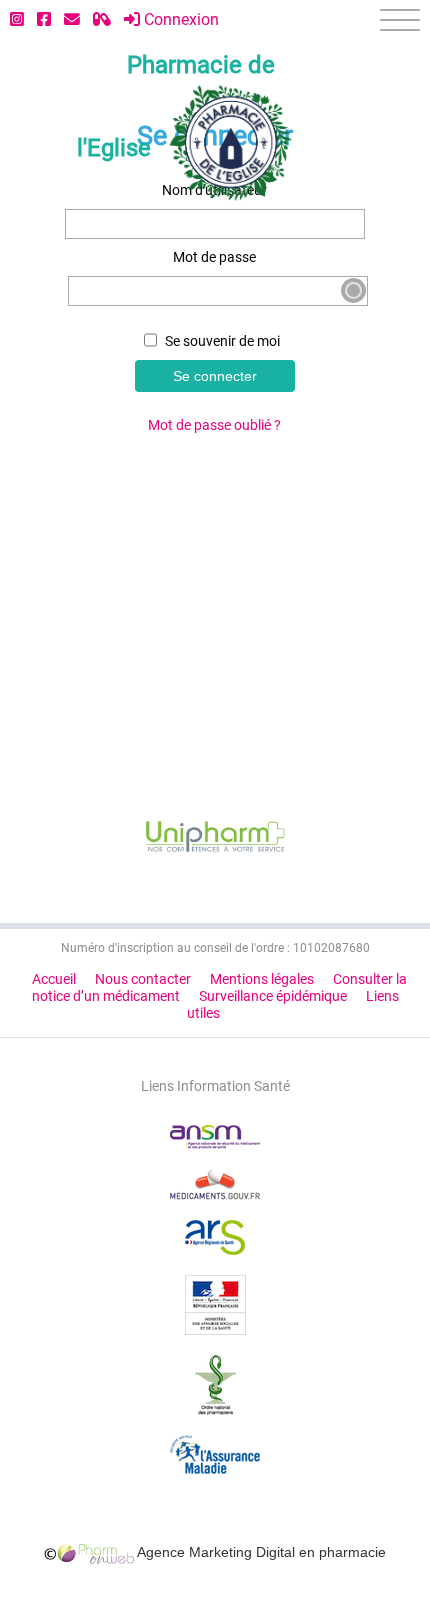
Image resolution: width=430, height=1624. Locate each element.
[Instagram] (17, 19)
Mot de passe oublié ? (214, 425)
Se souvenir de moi (221, 341)
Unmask (353, 290)
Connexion (179, 19)
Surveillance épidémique (273, 996)
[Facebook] (44, 19)
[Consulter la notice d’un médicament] (102, 19)
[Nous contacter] (72, 19)
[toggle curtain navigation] (400, 20)
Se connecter (215, 376)
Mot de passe (214, 257)
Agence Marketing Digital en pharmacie (260, 1552)
